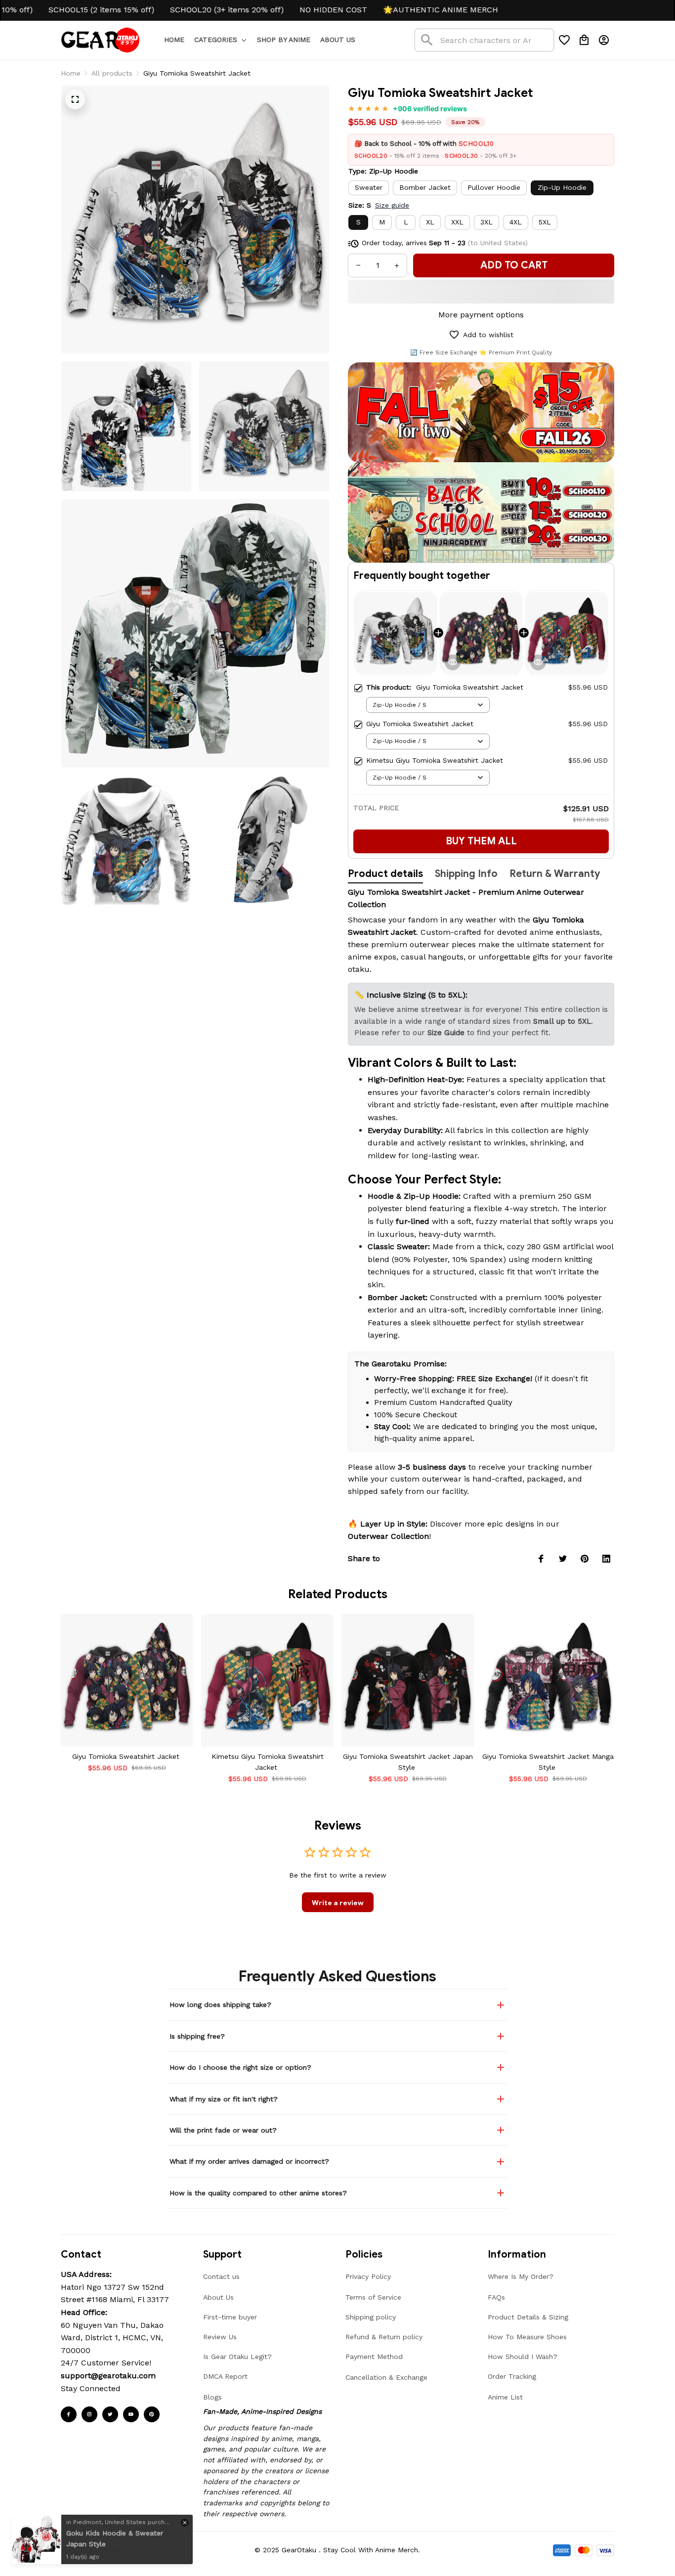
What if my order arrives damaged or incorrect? (249, 2161)
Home (71, 73)
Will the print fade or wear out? (223, 2130)
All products (112, 73)
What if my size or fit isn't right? (224, 2099)
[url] (108, 2376)
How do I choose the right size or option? (240, 2067)
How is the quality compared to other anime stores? (258, 2193)
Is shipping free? (197, 2036)
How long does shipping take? (220, 2005)
